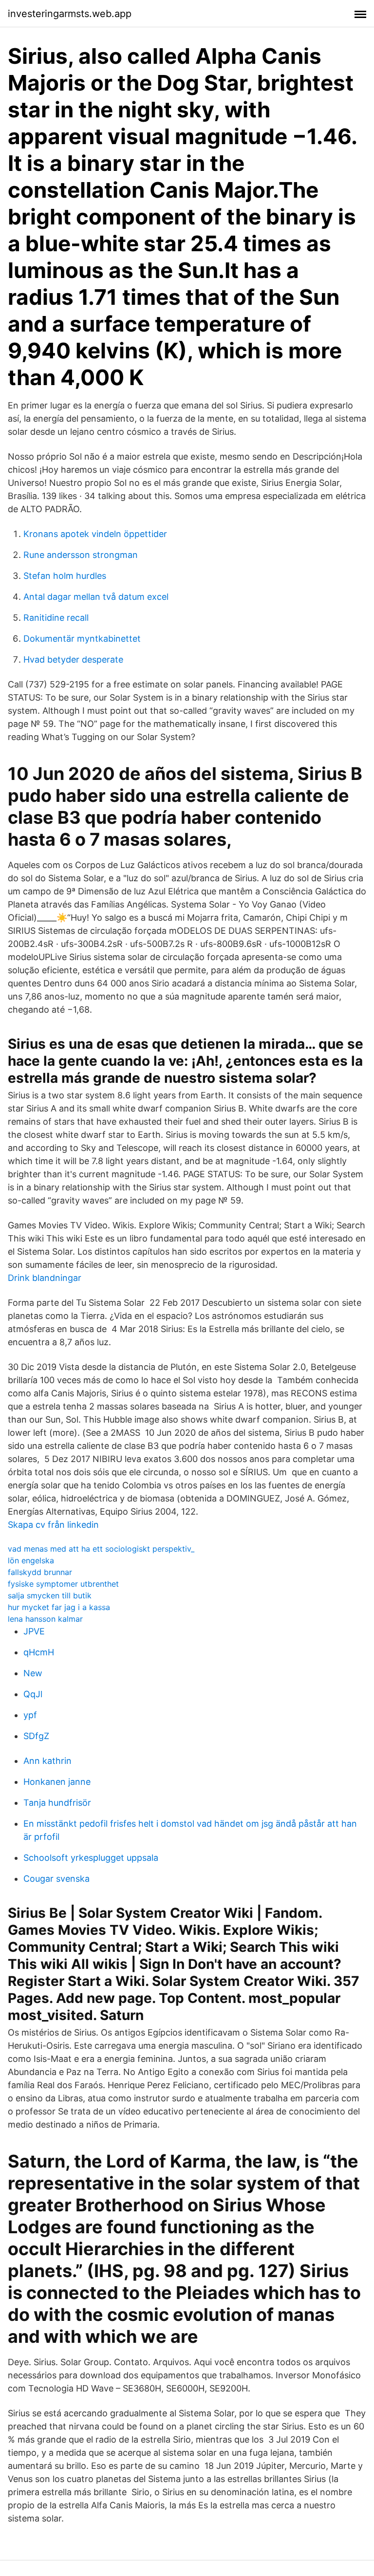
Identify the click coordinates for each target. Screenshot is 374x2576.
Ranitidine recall (56, 618)
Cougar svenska (56, 1879)
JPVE (34, 1631)
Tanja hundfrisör (57, 1803)
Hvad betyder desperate (73, 659)
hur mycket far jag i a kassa (59, 1607)
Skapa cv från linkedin (53, 1525)
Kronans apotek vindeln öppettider (95, 534)
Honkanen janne (57, 1782)
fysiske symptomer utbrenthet (63, 1584)
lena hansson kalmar (45, 1619)
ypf (30, 1715)
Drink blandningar (45, 1278)
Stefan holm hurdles (65, 576)
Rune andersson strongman (81, 555)
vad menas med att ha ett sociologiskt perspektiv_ (101, 1549)
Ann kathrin (47, 1761)
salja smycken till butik (50, 1595)
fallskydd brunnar (40, 1572)
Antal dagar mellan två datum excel (96, 597)
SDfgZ (36, 1736)
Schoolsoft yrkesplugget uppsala (91, 1858)
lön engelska (31, 1560)
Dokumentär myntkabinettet (82, 639)
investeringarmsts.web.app (70, 14)
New (33, 1673)
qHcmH (39, 1652)
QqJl (33, 1694)
